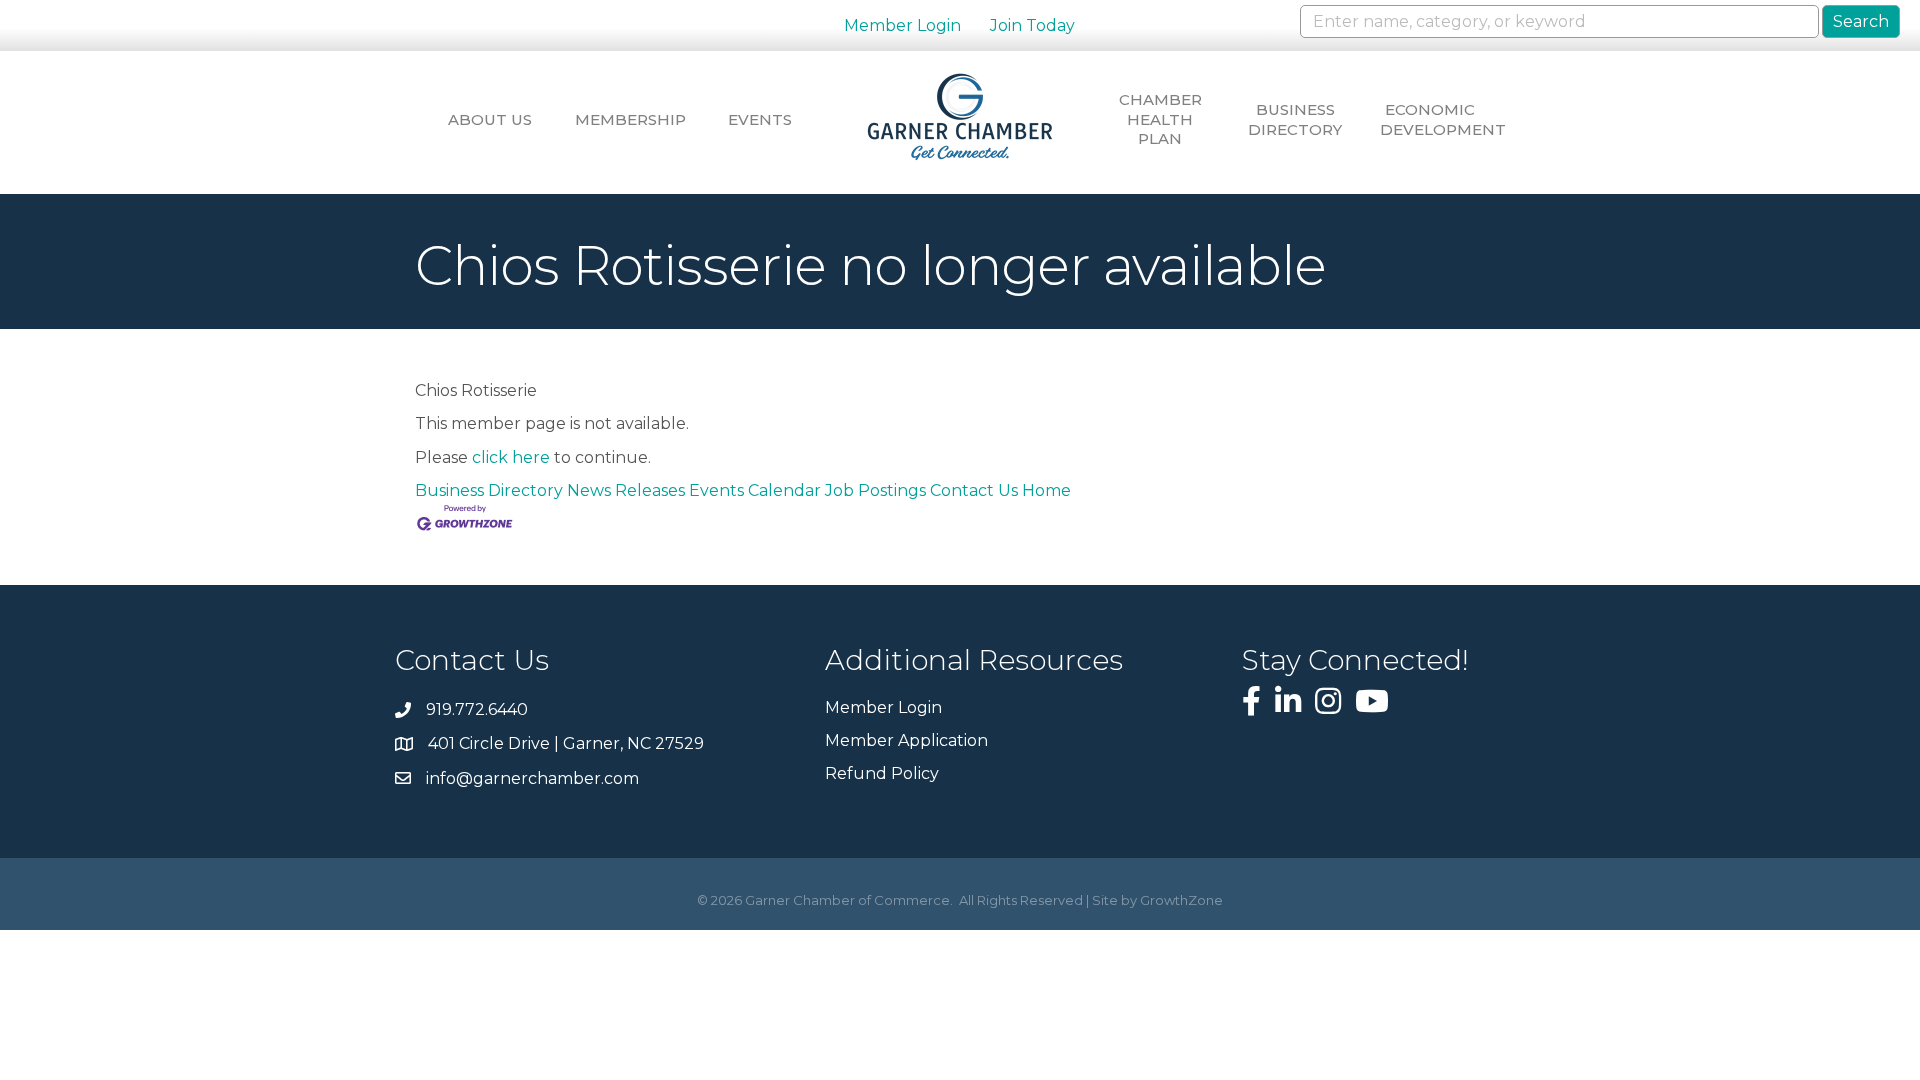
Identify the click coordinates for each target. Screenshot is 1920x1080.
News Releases (626, 490)
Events (760, 119)
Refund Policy (882, 773)
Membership (625, 119)
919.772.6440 (477, 709)
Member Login (902, 25)
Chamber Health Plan (1160, 119)
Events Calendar (755, 490)
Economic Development (1430, 119)
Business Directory (1295, 119)
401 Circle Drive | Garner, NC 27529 (566, 743)
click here (511, 457)
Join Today (1032, 25)
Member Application (906, 740)
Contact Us (974, 490)
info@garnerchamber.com (532, 778)
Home (1046, 490)
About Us (490, 119)
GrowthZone (1181, 900)
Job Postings (875, 490)
